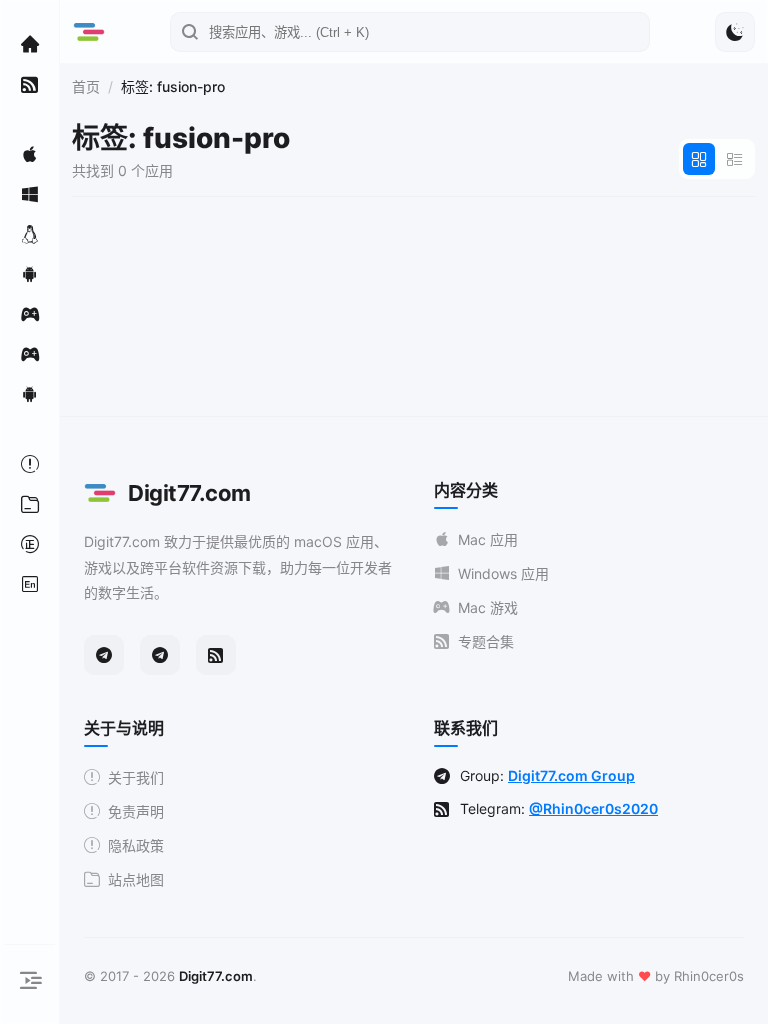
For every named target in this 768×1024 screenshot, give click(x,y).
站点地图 (136, 879)
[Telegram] (104, 655)
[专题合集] (30, 84)
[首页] (30, 44)
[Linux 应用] (30, 234)
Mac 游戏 (488, 607)
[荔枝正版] (30, 544)
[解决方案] (30, 464)
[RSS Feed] (216, 655)
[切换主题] (735, 32)
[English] (30, 584)
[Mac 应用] (30, 154)
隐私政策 (136, 845)
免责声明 (136, 811)
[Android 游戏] (30, 394)
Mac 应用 (488, 539)
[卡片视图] (699, 159)
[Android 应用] (30, 274)
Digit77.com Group (571, 775)
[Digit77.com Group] (160, 655)
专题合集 (486, 641)
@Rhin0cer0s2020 (593, 808)
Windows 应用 (503, 573)
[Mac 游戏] (30, 314)
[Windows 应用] (30, 194)
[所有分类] (30, 504)
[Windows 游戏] (30, 354)
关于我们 (136, 777)
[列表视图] (735, 159)
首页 (86, 86)
